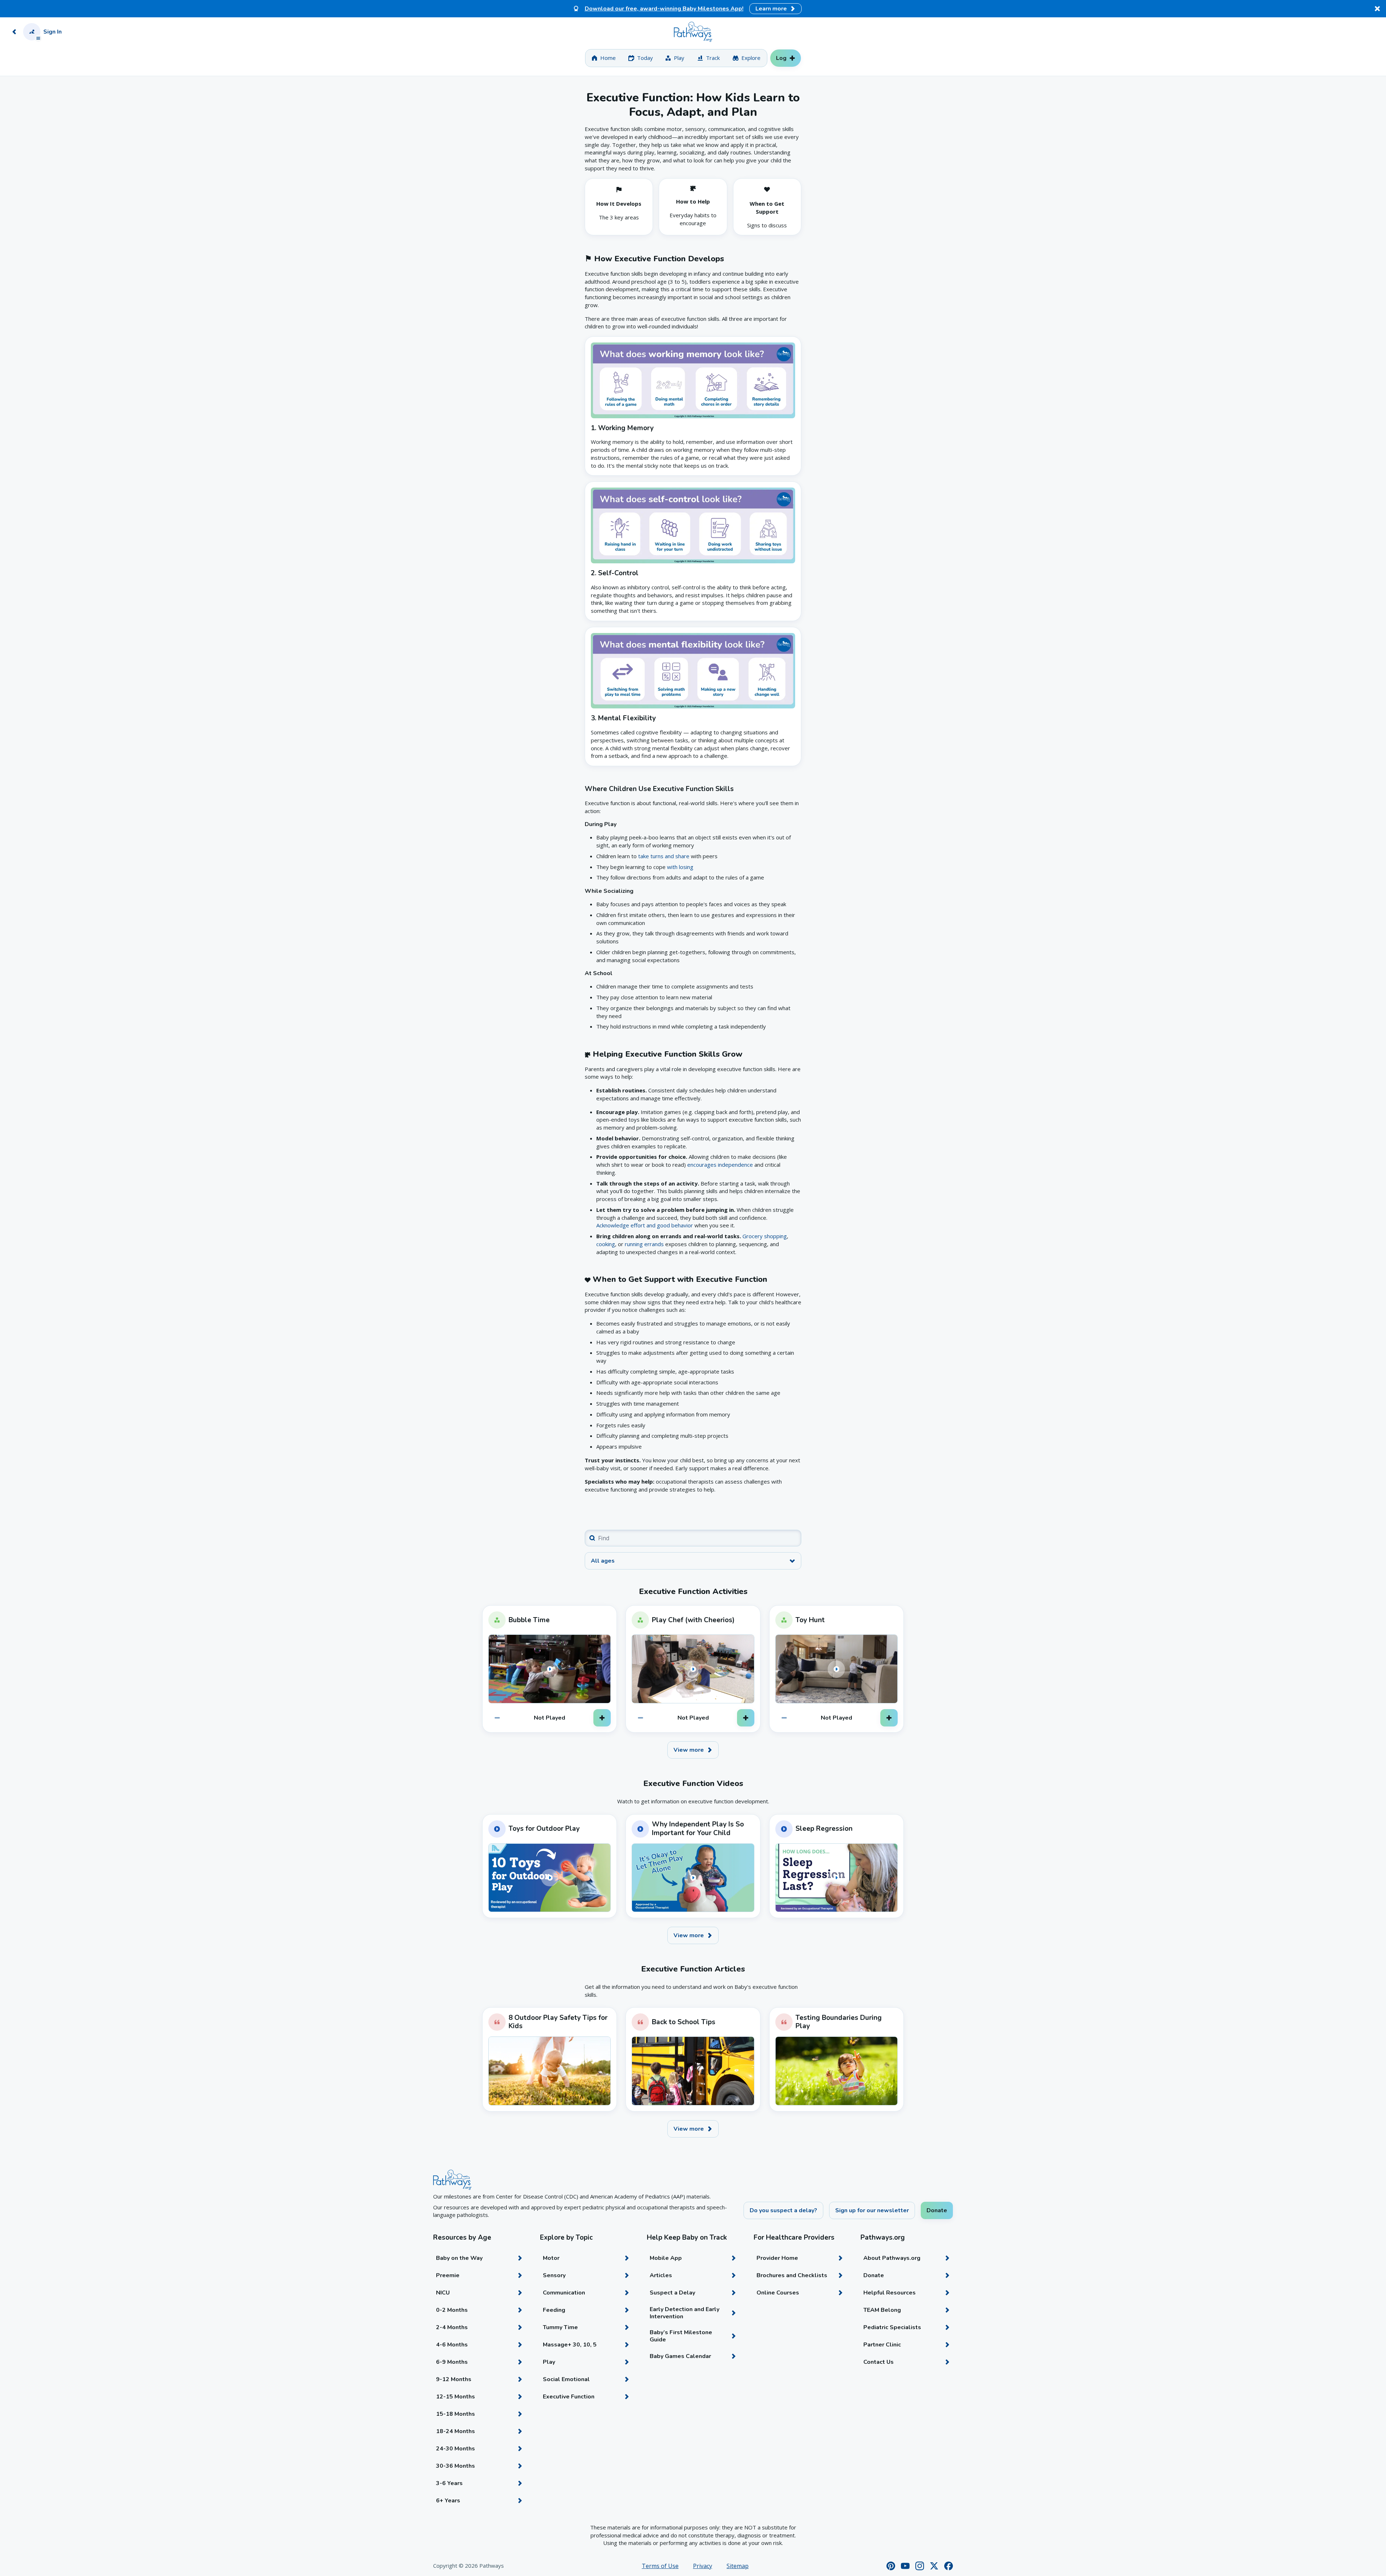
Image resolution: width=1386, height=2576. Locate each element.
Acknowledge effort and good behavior (645, 1225)
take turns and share (664, 856)
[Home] (693, 32)
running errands (644, 1244)
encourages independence (720, 1165)
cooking (606, 1244)
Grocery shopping (765, 1236)
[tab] (604, 58)
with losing (680, 867)
